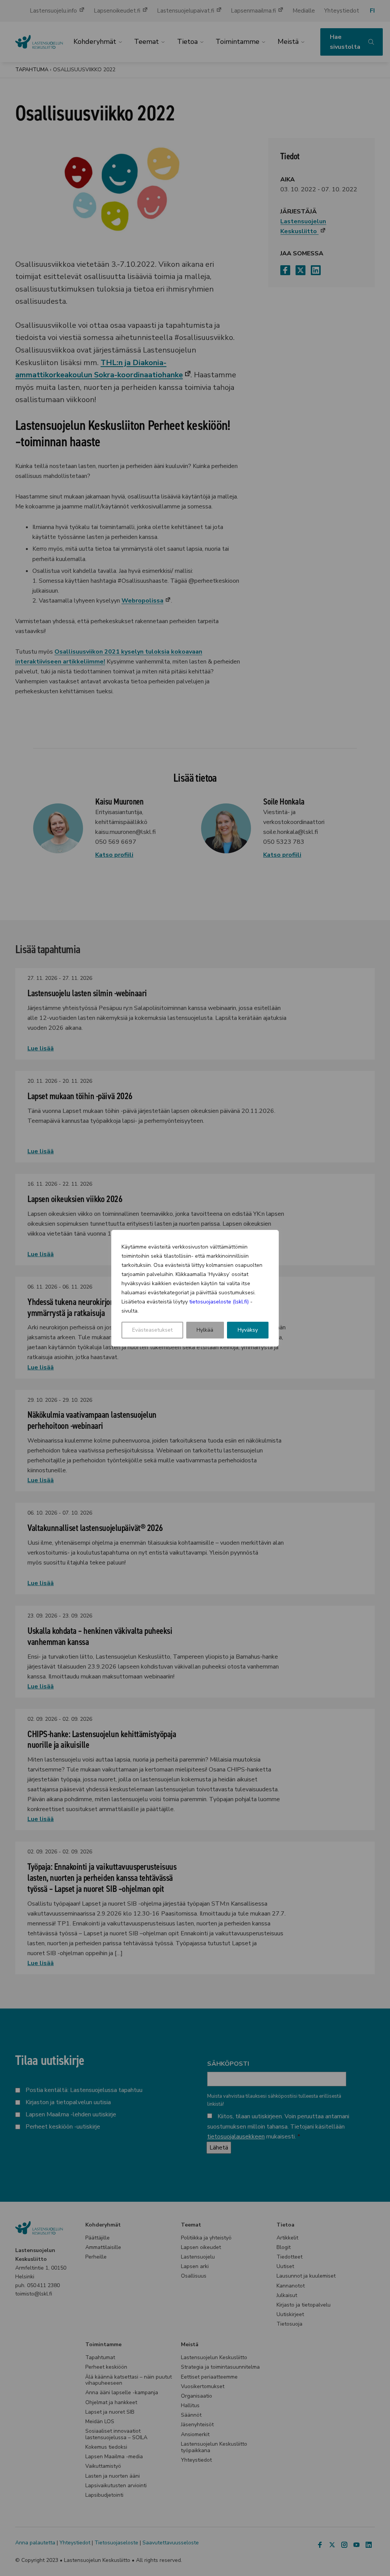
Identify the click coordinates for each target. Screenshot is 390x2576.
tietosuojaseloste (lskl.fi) (219, 1302)
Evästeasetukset (152, 1330)
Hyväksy (248, 1330)
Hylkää (205, 1330)
